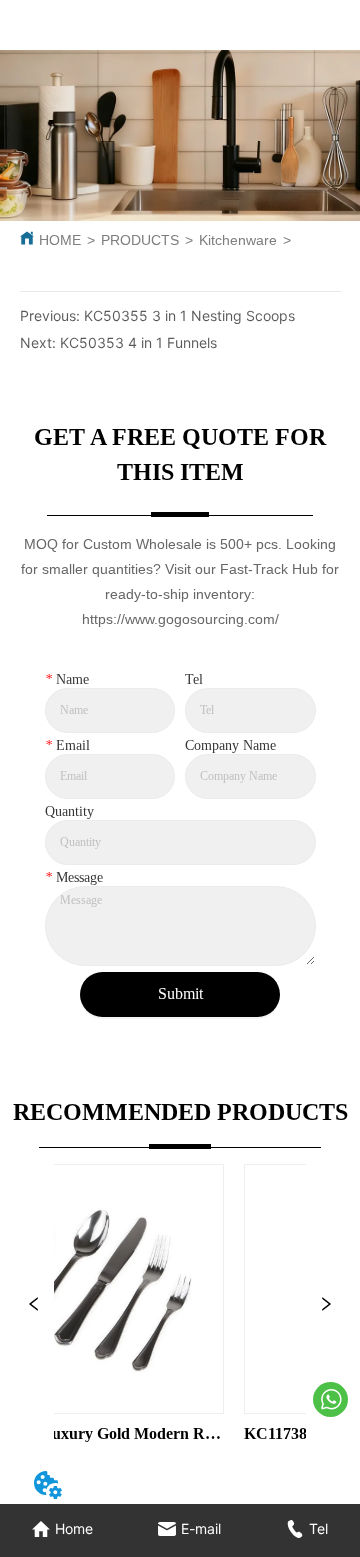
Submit (180, 993)
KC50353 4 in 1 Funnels (138, 342)
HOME (60, 240)
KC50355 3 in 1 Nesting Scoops (189, 315)
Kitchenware (238, 240)
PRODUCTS (140, 240)
